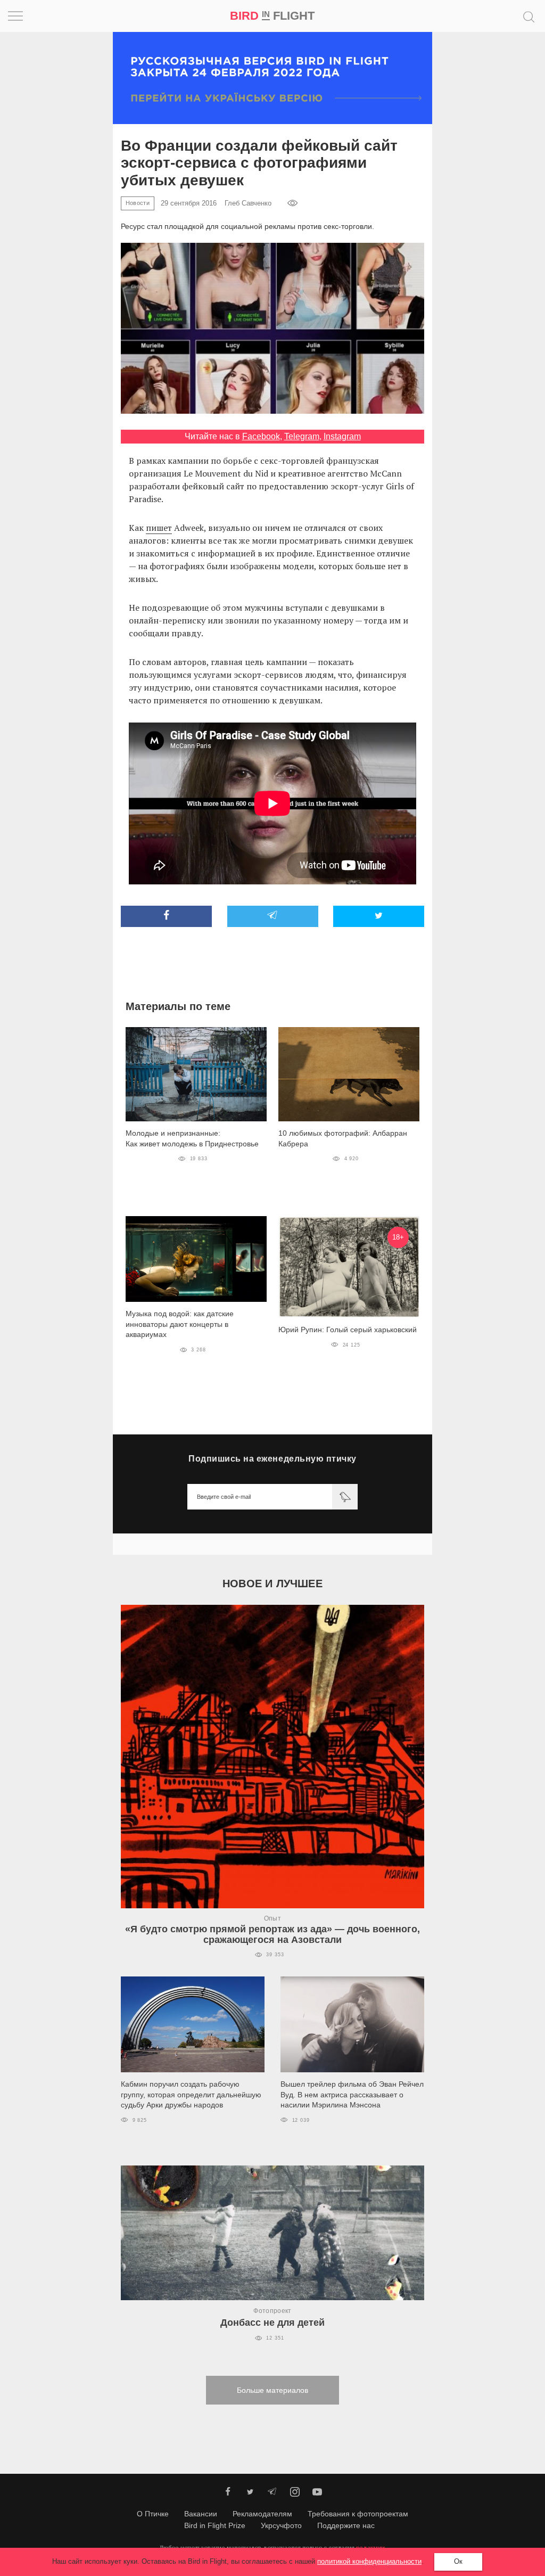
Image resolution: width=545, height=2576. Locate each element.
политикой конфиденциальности (369, 2561)
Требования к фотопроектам (358, 2514)
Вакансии (201, 2514)
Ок (458, 2561)
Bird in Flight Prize (215, 2525)
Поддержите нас (346, 2525)
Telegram (302, 436)
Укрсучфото (281, 2525)
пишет (159, 528)
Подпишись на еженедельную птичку (272, 1459)
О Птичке (153, 2514)
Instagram (342, 436)
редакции (370, 2548)
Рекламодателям (262, 2514)
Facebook (261, 436)
